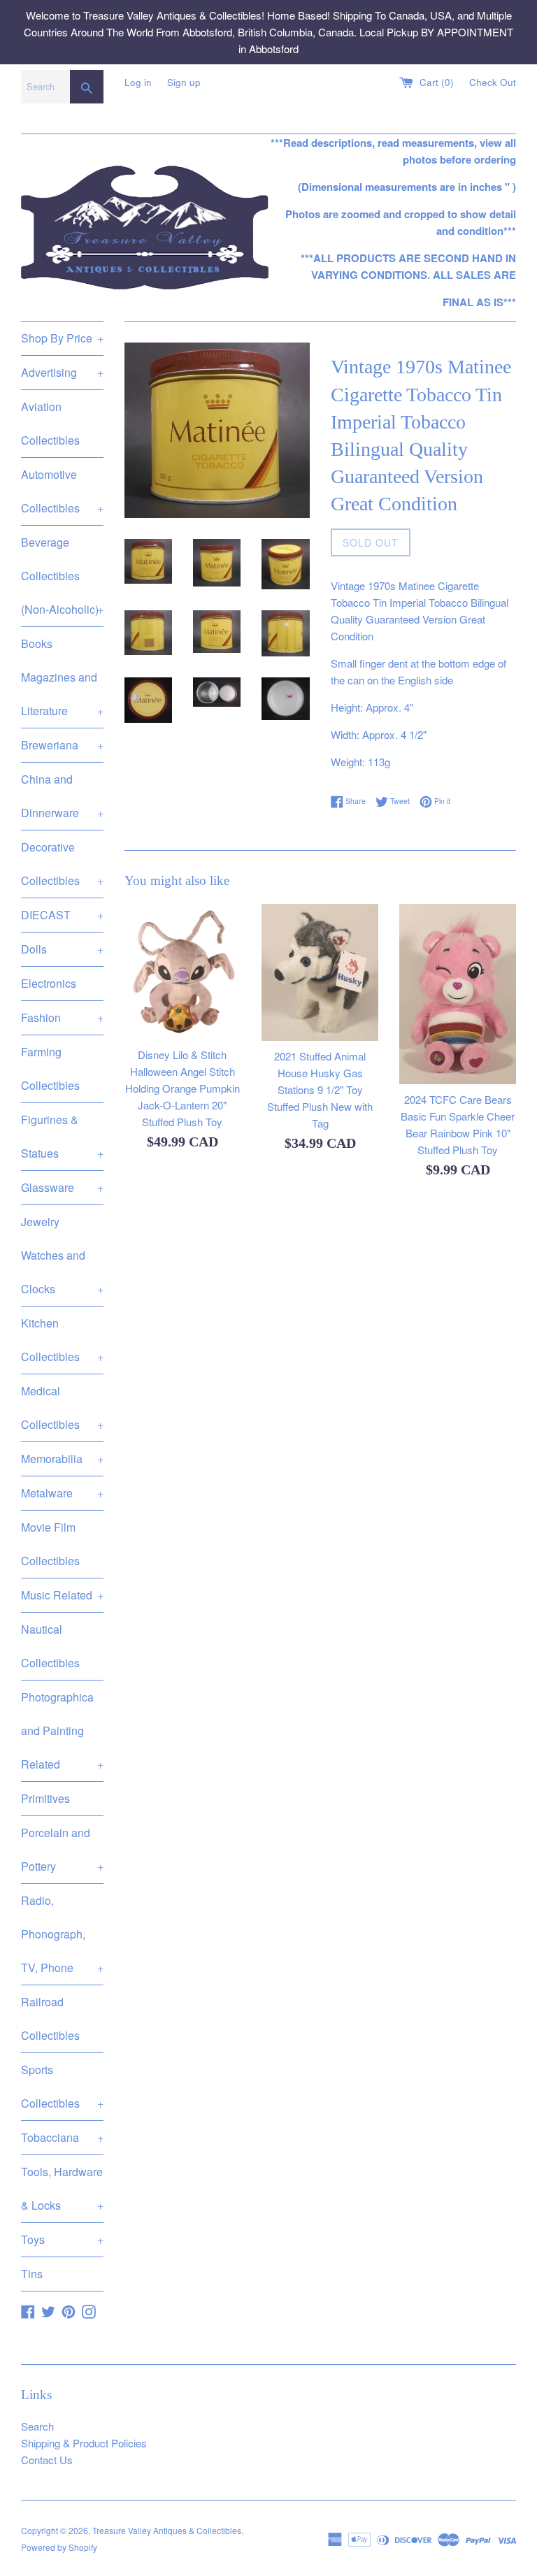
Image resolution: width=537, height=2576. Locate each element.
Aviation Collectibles (50, 423)
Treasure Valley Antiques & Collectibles (167, 2530)
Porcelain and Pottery (62, 1849)
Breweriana (62, 745)
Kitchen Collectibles (62, 1340)
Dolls (62, 949)
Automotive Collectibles (62, 491)
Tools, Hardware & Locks (62, 2188)
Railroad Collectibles (50, 2019)
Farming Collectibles (50, 1068)
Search (37, 2426)
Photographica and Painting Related (62, 1730)
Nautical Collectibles (50, 1646)
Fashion (62, 1017)
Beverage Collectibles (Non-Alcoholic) (62, 576)
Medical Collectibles (62, 1408)
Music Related (62, 1595)
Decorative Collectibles (62, 864)
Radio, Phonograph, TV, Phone (62, 1934)
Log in (138, 82)
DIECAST (62, 915)
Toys (62, 2239)
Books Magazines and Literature (62, 677)
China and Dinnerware (62, 796)
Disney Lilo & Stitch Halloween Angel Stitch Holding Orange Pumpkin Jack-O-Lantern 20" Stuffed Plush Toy (182, 1088)
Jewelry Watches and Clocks (62, 1255)
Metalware (62, 1493)
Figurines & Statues (62, 1136)
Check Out (493, 82)
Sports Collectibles (62, 2086)
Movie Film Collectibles (50, 1544)
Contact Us (47, 2460)
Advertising (62, 372)
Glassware (62, 1187)
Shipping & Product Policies (84, 2443)
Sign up (184, 82)
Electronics (49, 983)
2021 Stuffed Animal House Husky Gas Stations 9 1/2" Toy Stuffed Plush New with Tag (320, 1089)
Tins (32, 2274)
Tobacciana (62, 2137)
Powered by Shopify (59, 2547)
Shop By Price (62, 338)
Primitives (45, 1798)
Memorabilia (62, 1459)
